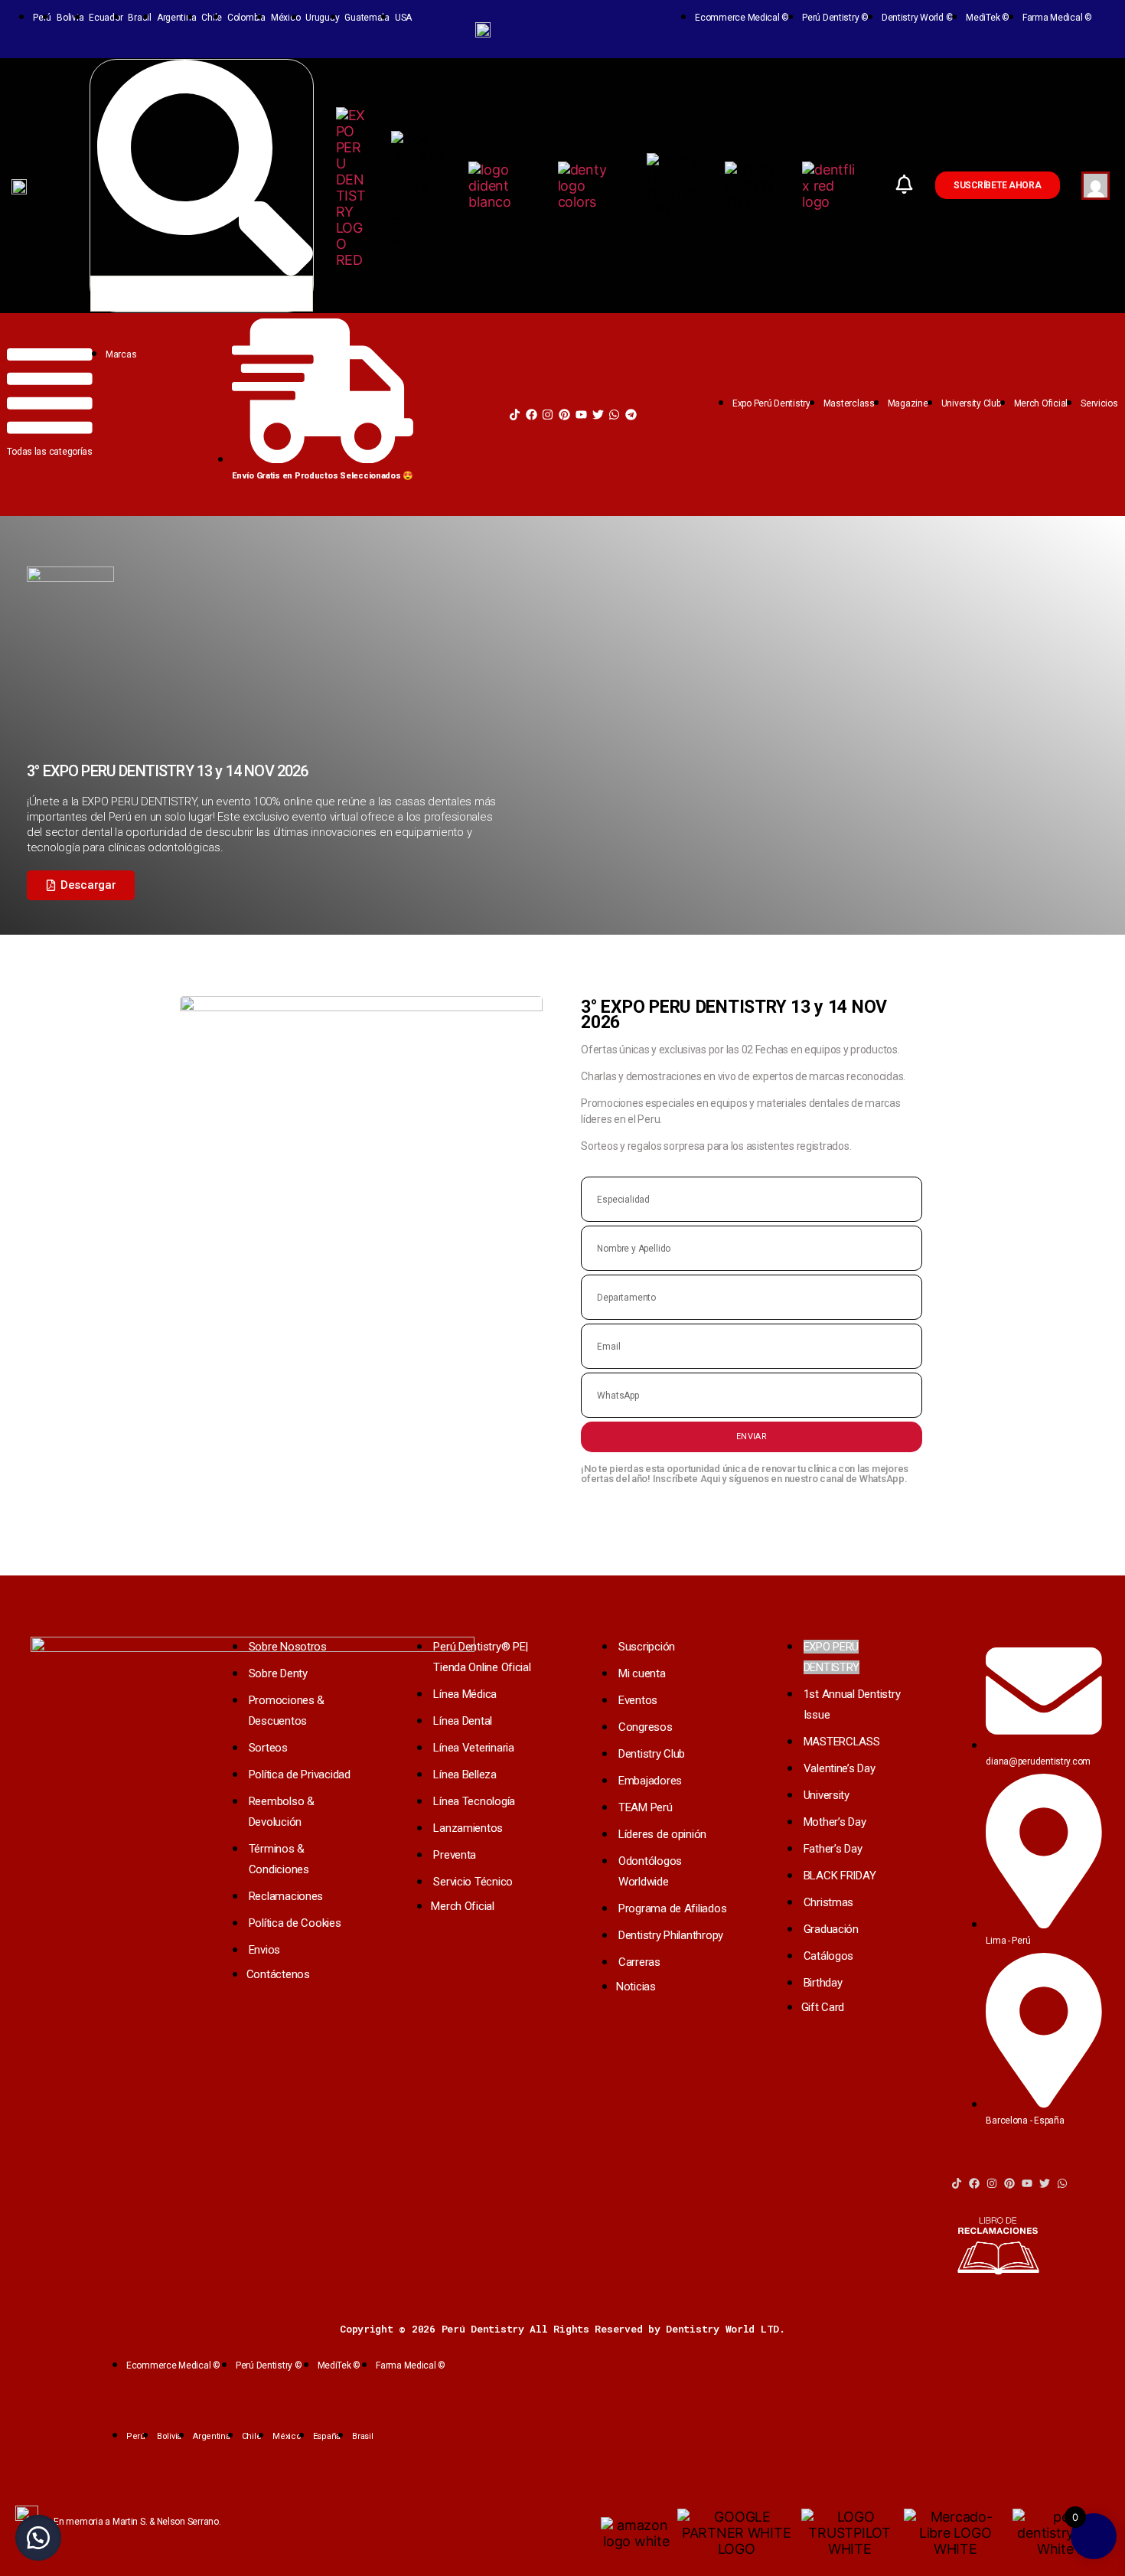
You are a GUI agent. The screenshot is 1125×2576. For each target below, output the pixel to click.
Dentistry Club (652, 1754)
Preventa (455, 1855)
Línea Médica (465, 1694)
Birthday (823, 1983)
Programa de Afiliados (672, 1908)
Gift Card (823, 2007)
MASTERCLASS (842, 1742)
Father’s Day (833, 1849)
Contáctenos (278, 1974)
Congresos (646, 1727)
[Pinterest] (564, 415)
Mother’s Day (835, 1822)
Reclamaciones (286, 1896)
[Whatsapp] (614, 415)
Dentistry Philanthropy (671, 1935)
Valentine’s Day (840, 1768)
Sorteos (268, 1748)
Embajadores (650, 1781)
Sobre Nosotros (288, 1647)
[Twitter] (598, 415)
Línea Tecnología (474, 1801)
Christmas (829, 1902)
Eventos (638, 1700)
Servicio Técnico (473, 1882)
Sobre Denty (278, 1673)
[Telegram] (631, 415)
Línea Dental (463, 1721)
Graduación (831, 1929)
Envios (264, 1950)
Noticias (636, 1987)
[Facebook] (532, 415)
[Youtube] (581, 415)
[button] (81, 885)
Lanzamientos (468, 1828)
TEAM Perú (646, 1807)
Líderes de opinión (662, 1834)
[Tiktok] (515, 415)
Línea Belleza (465, 1774)
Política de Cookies (295, 1923)
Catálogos (829, 1956)
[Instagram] (548, 415)
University (827, 1795)
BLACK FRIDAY (840, 1876)
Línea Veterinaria (473, 1748)
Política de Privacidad (300, 1774)
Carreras (639, 1962)
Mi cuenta (642, 1673)
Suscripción (647, 1647)
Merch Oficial (463, 1906)
